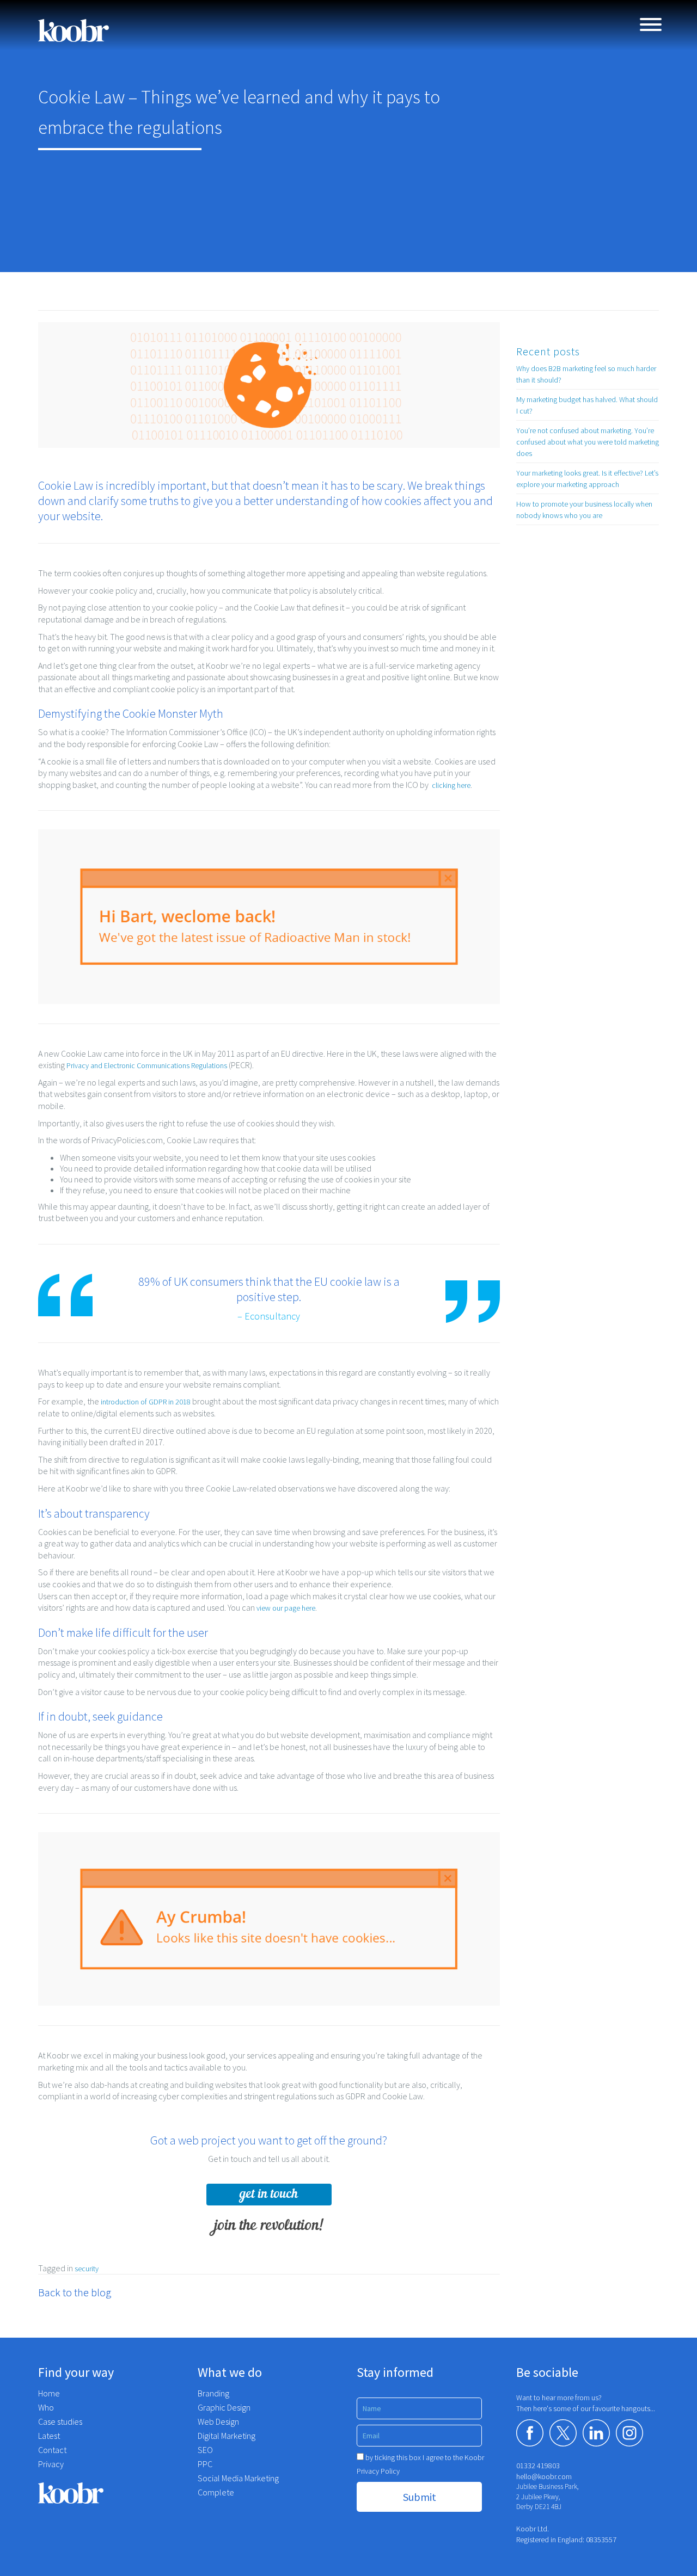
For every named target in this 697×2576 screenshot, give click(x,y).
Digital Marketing (227, 2436)
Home (49, 2393)
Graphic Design (224, 2407)
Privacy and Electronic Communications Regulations (147, 1065)
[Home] (74, 30)
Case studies (60, 2421)
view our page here (286, 1608)
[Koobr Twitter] (563, 2433)
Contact (52, 2450)
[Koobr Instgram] (629, 2433)
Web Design (218, 2421)
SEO (205, 2450)
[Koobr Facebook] (530, 2433)
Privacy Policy (378, 2471)
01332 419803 (538, 2466)
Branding (213, 2393)
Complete (216, 2492)
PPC (205, 2464)
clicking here (451, 785)
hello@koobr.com (544, 2476)
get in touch (269, 2194)
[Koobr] (110, 2493)
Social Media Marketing (238, 2478)
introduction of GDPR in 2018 (146, 1402)
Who (46, 2407)
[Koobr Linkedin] (596, 2433)
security (87, 2269)
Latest (49, 2436)
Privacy (51, 2464)
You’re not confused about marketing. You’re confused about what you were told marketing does (588, 442)
